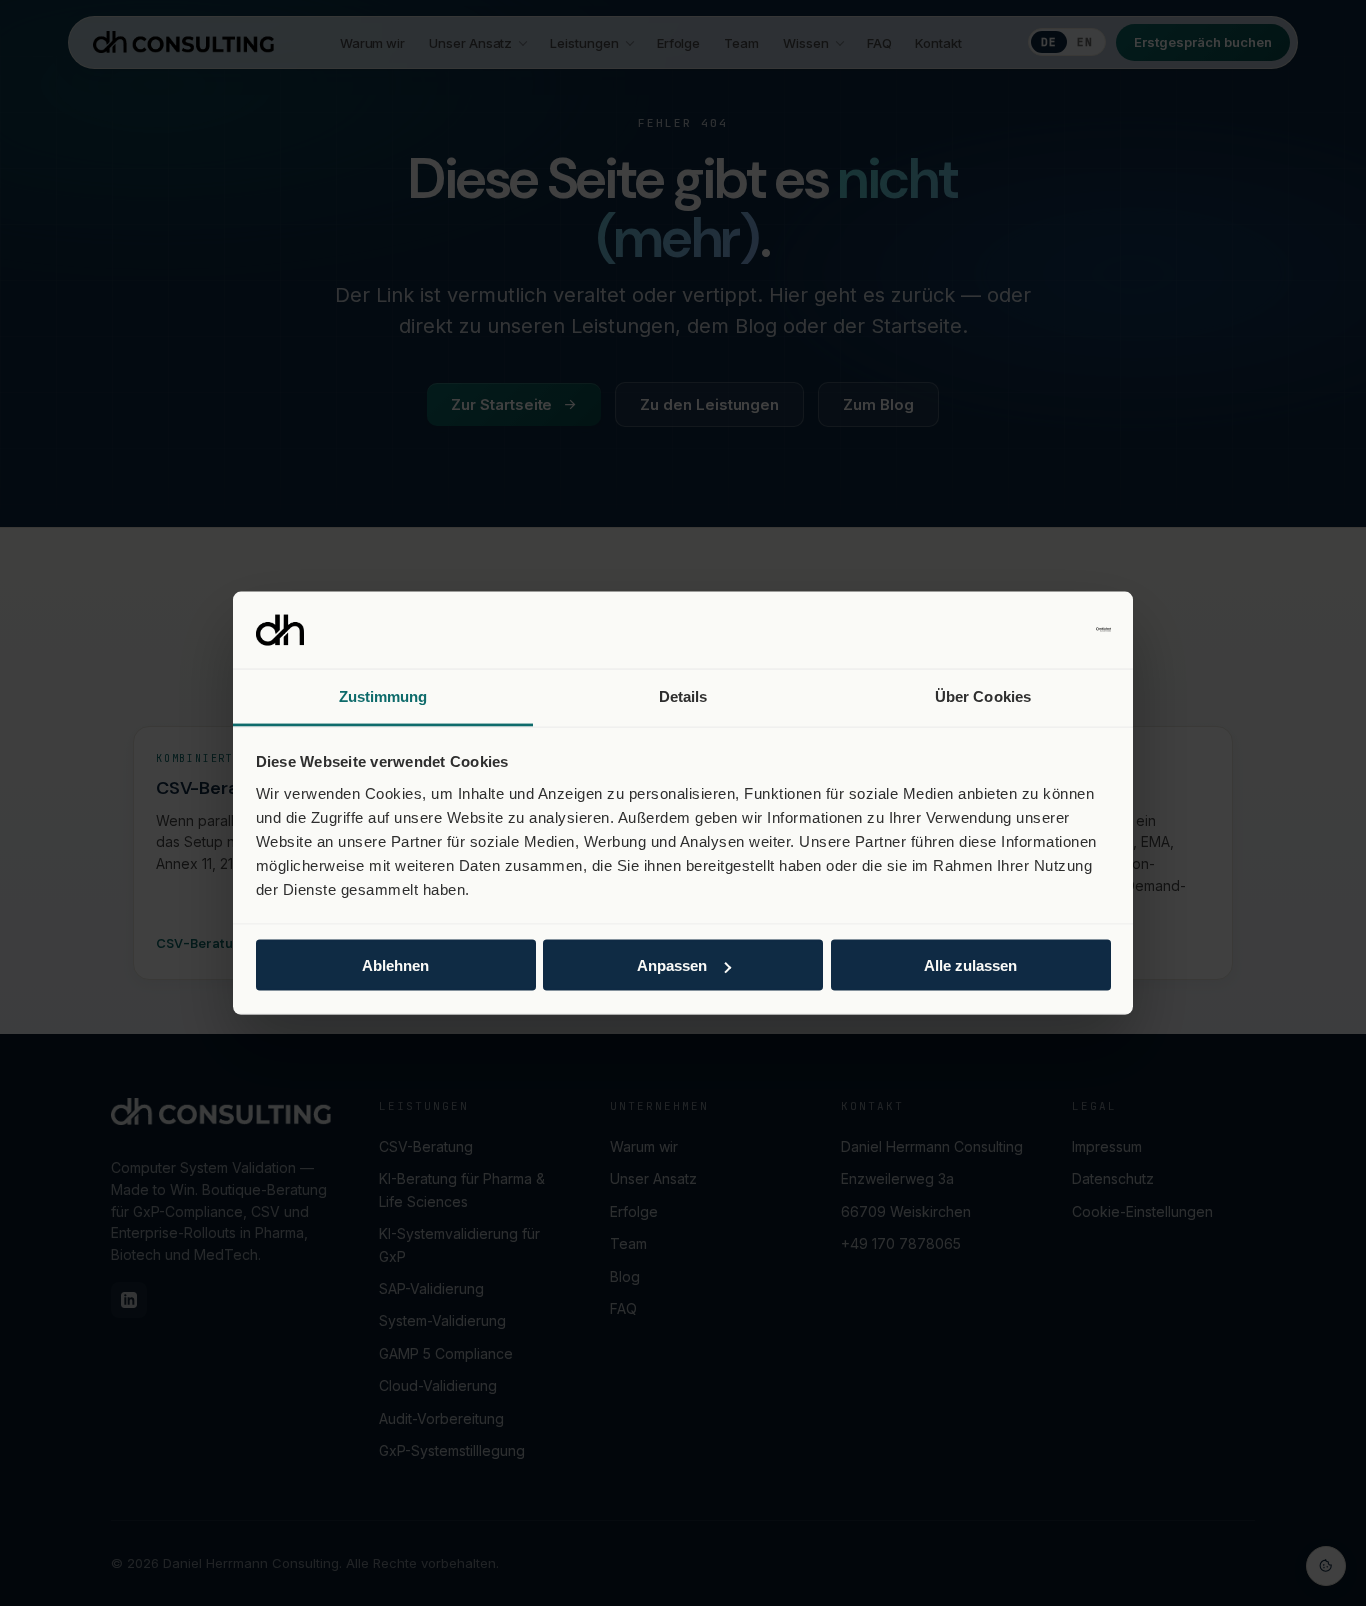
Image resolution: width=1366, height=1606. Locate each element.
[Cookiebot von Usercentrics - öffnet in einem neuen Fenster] (1023, 630)
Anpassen (672, 965)
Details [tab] (683, 695)
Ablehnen (395, 965)
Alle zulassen (970, 965)
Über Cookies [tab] (983, 695)
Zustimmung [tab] (383, 695)
